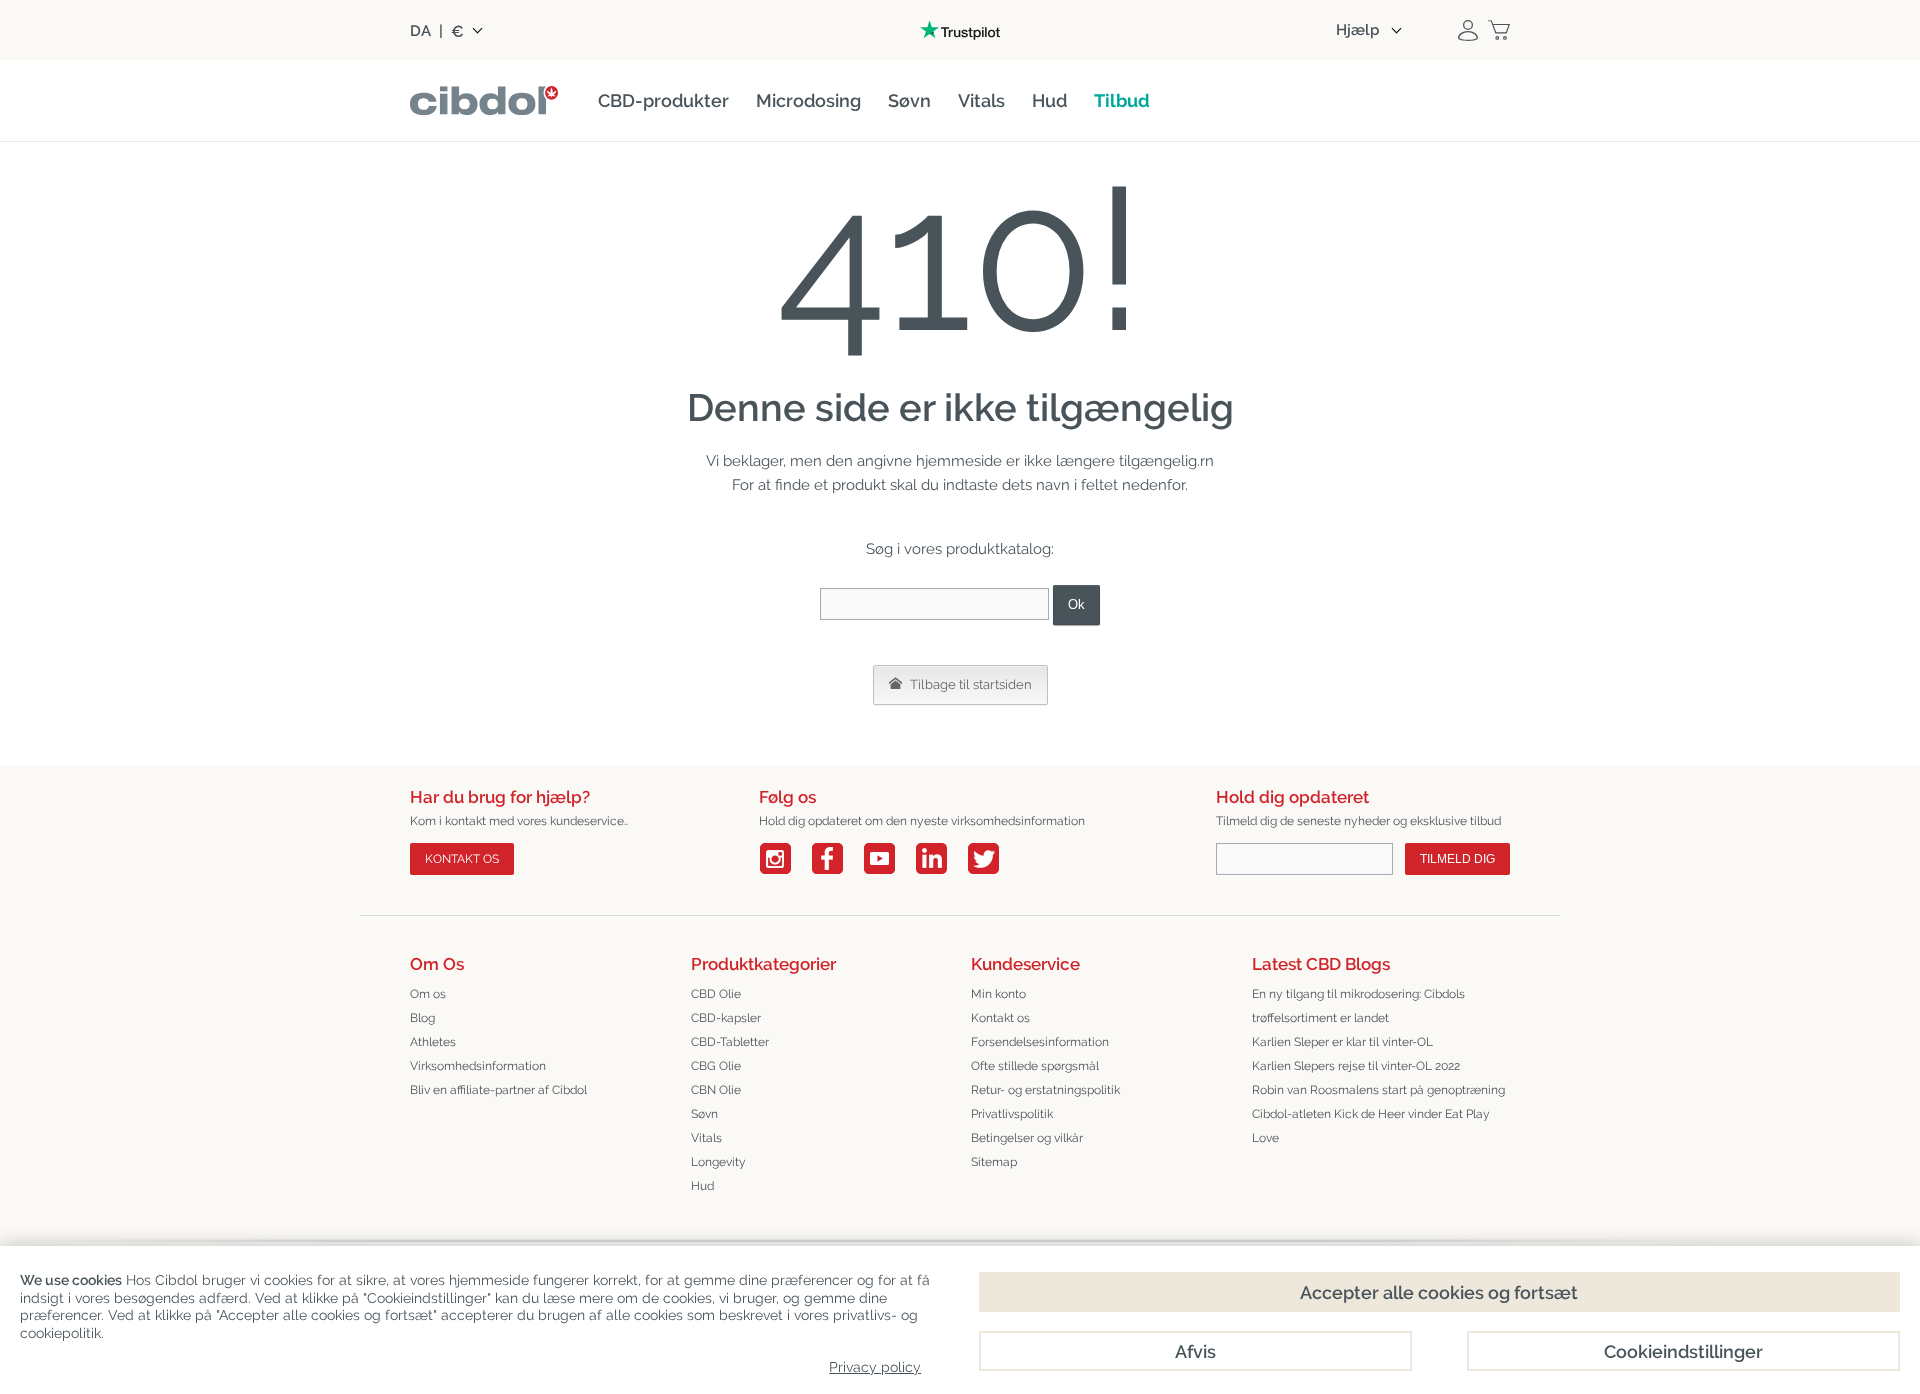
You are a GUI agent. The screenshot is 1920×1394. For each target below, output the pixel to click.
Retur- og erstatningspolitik (1045, 1090)
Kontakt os (462, 859)
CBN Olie (716, 1090)
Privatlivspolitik (1012, 1114)
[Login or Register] (1468, 30)
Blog (422, 1018)
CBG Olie (716, 1066)
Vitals (706, 1138)
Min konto (998, 994)
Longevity (718, 1162)
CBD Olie (716, 994)
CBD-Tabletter (730, 1042)
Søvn (704, 1114)
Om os (428, 994)
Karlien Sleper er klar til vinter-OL (1342, 1042)
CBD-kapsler (726, 1018)
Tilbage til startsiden (969, 684)
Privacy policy (875, 1367)
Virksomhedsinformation (478, 1066)
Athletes (433, 1042)
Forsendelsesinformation (1040, 1042)
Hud (702, 1186)
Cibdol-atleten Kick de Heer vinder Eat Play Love (1371, 1126)
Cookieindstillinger (1683, 1351)
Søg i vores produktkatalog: (960, 549)
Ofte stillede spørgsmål (1035, 1066)
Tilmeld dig (1457, 859)
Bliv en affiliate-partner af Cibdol (498, 1090)
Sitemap (994, 1162)
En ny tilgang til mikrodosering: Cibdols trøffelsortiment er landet (1358, 1006)
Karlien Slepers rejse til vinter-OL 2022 (1356, 1066)
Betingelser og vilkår (1027, 1138)
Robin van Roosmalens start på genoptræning (1378, 1090)
